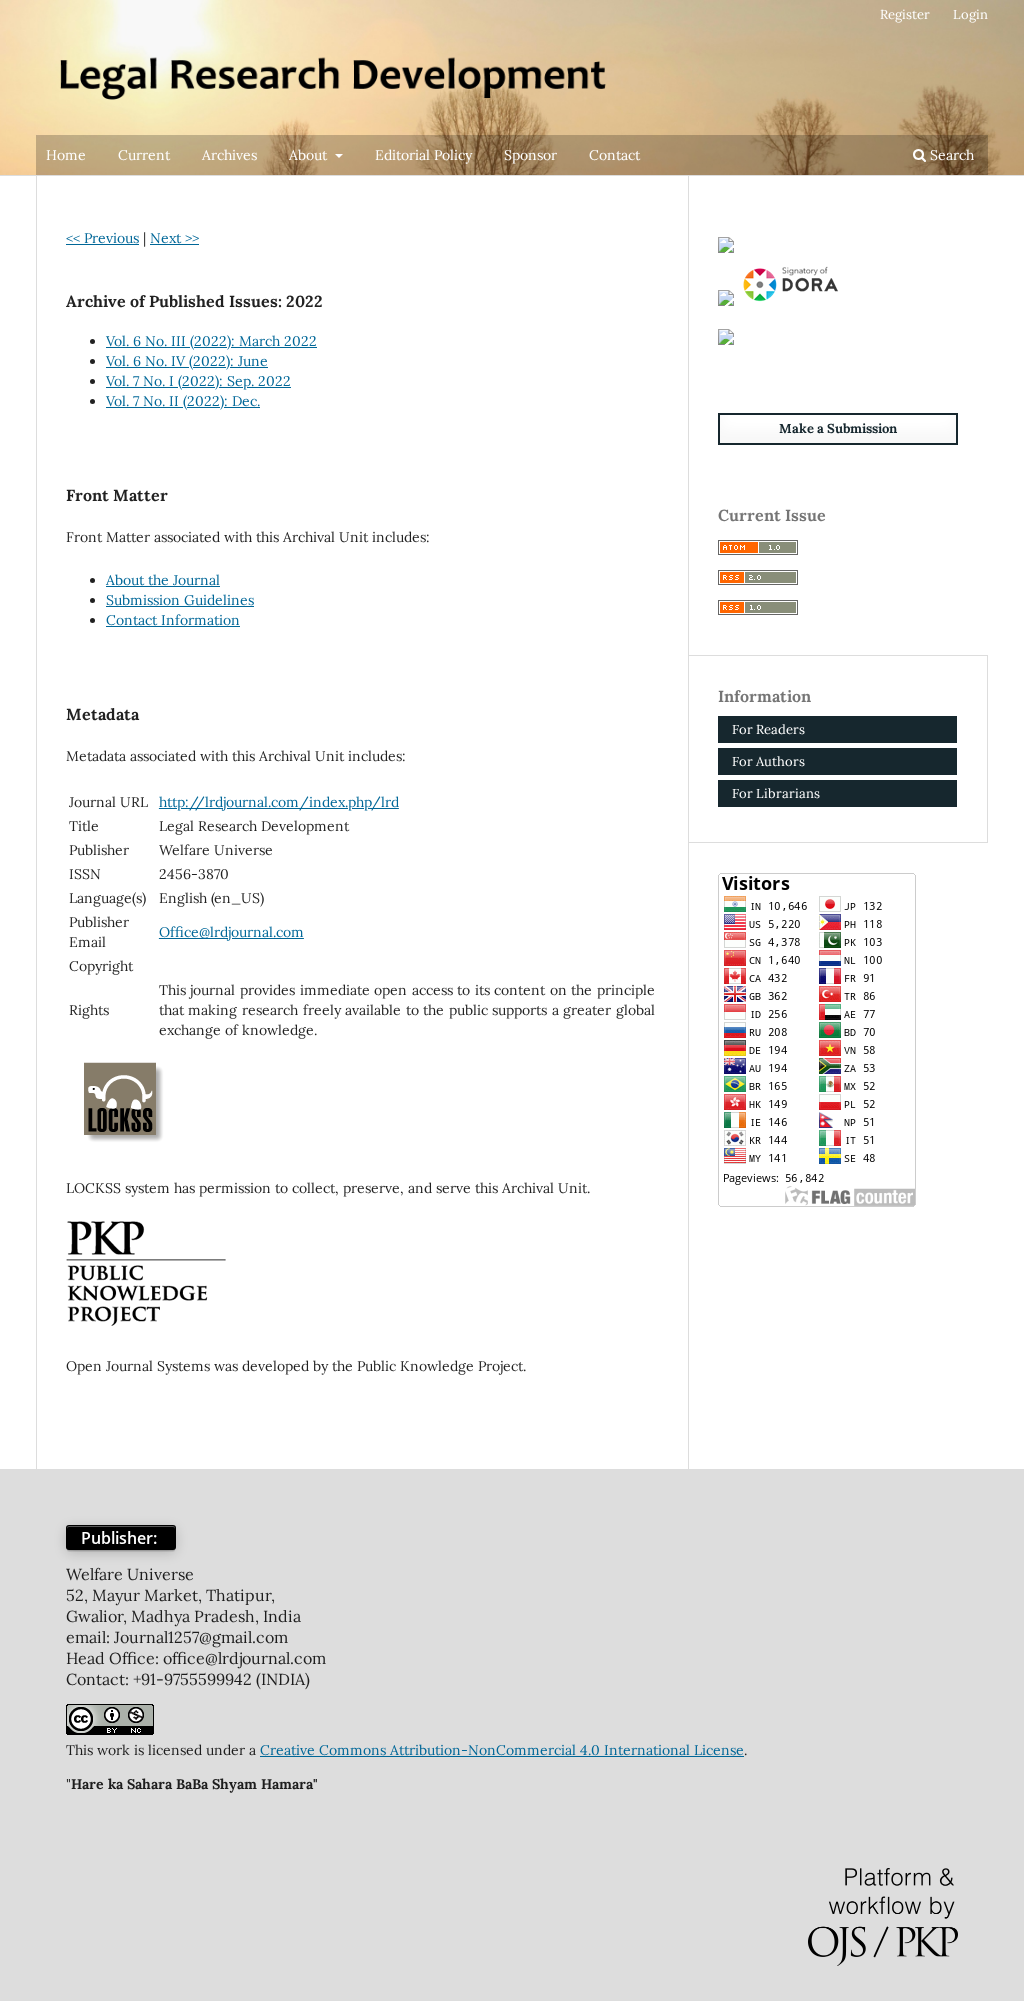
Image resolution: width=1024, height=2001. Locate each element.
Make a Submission (838, 428)
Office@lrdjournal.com (231, 932)
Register (905, 14)
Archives (229, 155)
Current (144, 155)
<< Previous (102, 238)
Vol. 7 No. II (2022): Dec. (183, 401)
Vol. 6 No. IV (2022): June (187, 361)
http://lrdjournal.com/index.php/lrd (279, 802)
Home (66, 155)
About (310, 155)
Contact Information (173, 620)
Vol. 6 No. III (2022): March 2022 (211, 341)
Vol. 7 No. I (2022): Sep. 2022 (198, 381)
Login (970, 14)
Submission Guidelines (180, 600)
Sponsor (530, 155)
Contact (614, 155)
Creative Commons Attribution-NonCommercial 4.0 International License (502, 1750)
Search (950, 155)
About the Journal (163, 580)
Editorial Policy (423, 155)
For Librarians (776, 793)
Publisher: (121, 1538)
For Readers (768, 729)
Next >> (174, 238)
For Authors (768, 761)
